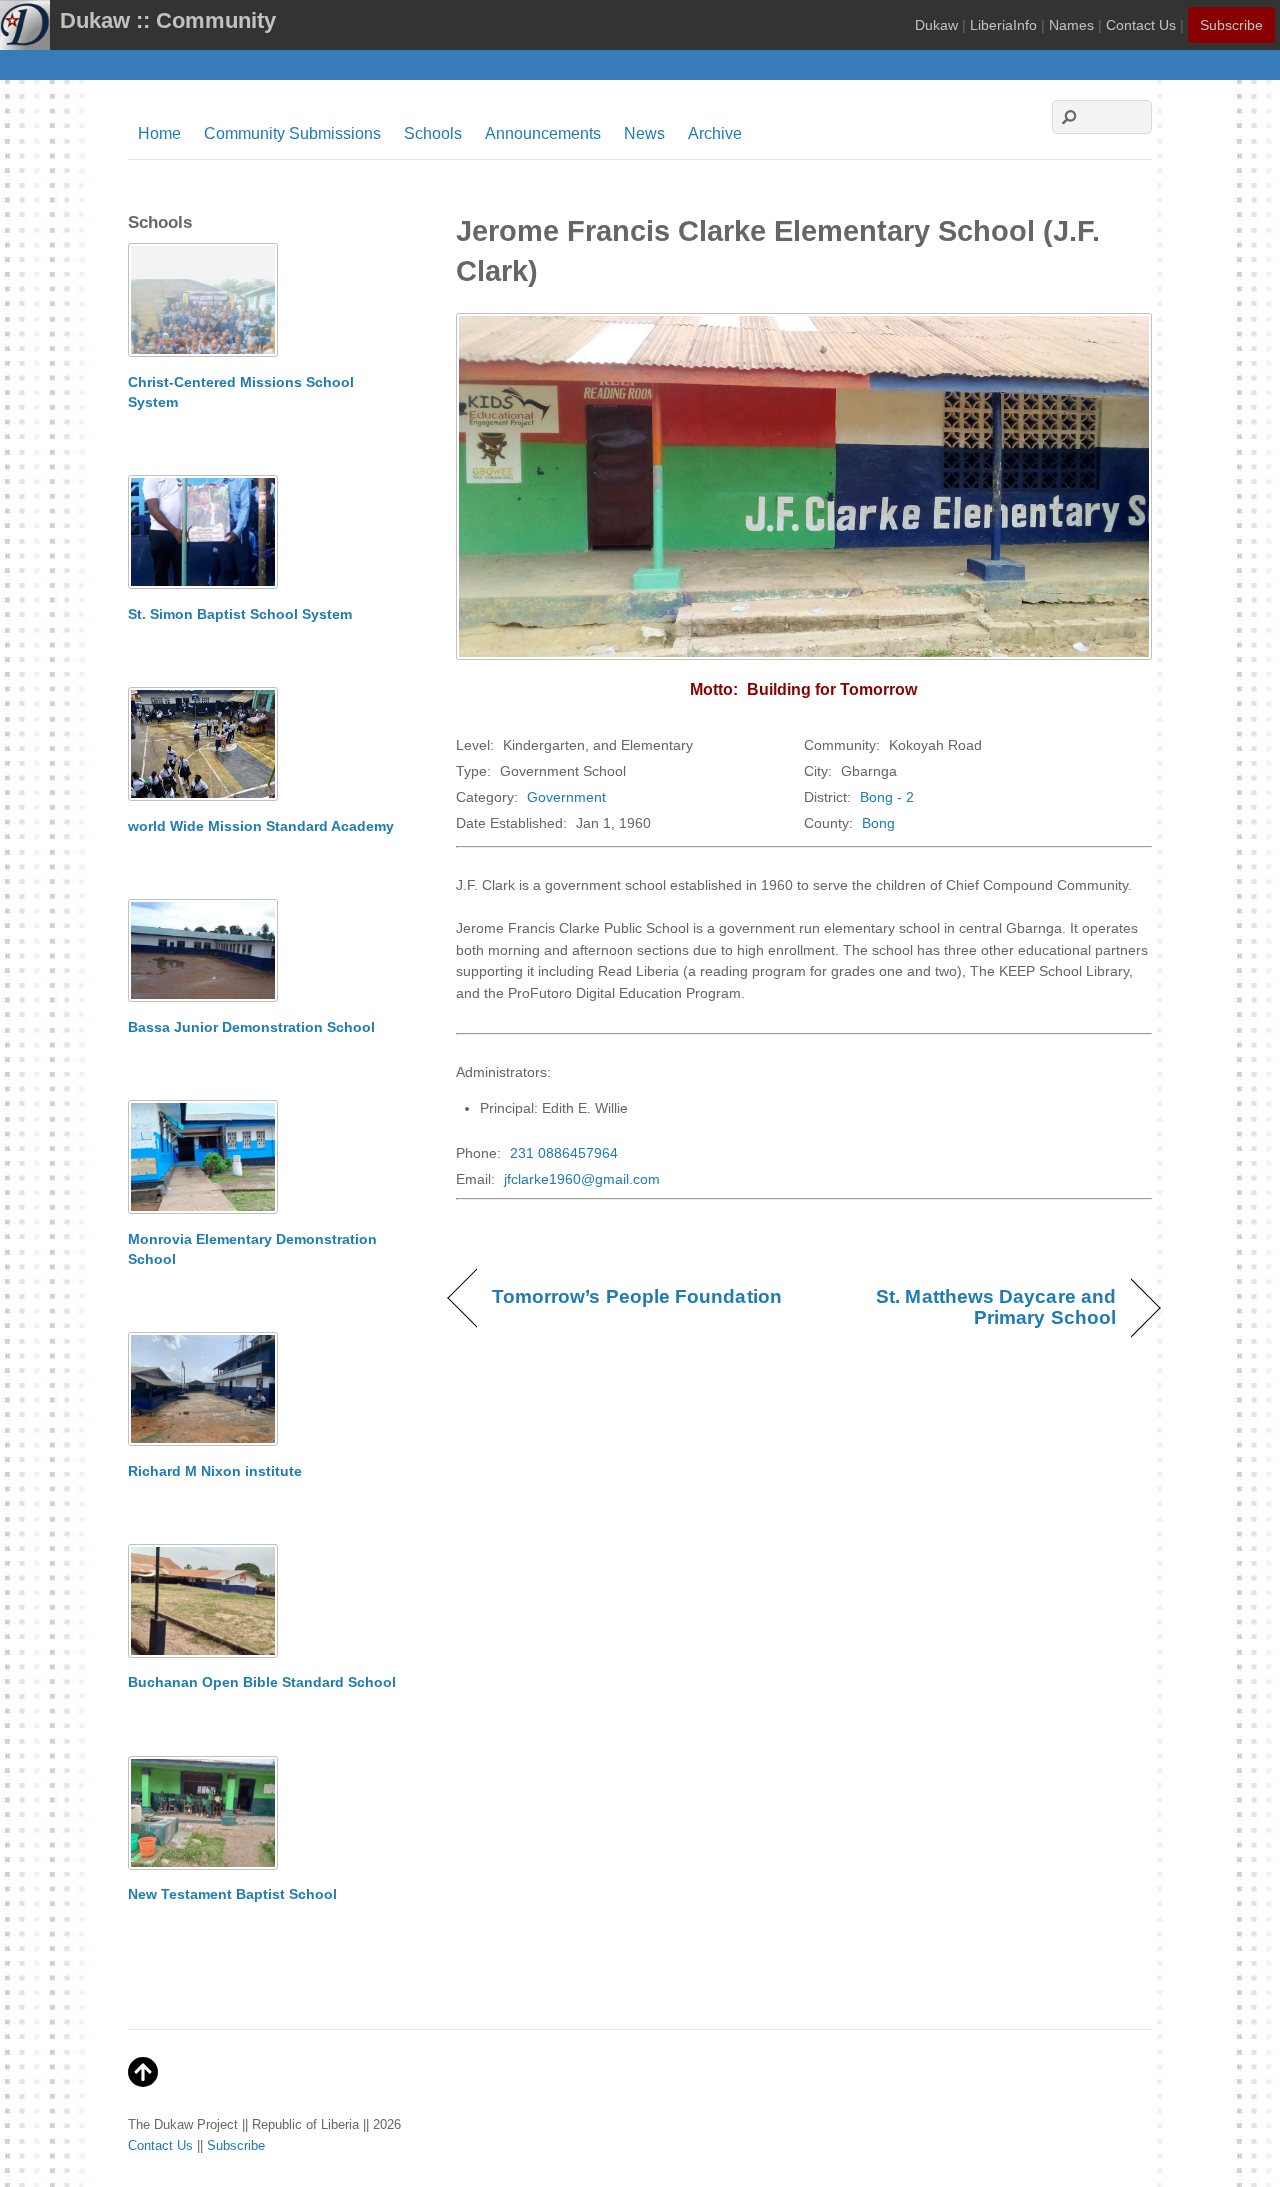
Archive (715, 133)
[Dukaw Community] (25, 37)
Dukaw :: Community (168, 20)
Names (1071, 25)
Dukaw (936, 25)
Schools (433, 133)
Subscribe (1231, 25)
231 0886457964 (564, 1153)
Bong (878, 823)
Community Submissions (292, 133)
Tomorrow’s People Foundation (637, 1296)
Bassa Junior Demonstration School (251, 1027)
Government (566, 797)
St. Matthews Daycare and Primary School (970, 1307)
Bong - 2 (887, 797)
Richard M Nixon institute (215, 1471)
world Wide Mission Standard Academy (261, 826)
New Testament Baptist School (232, 1894)
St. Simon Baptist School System (240, 614)
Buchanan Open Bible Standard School (262, 1682)
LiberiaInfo (1003, 25)
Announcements (543, 133)
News (644, 133)
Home (159, 133)
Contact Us (1141, 25)
